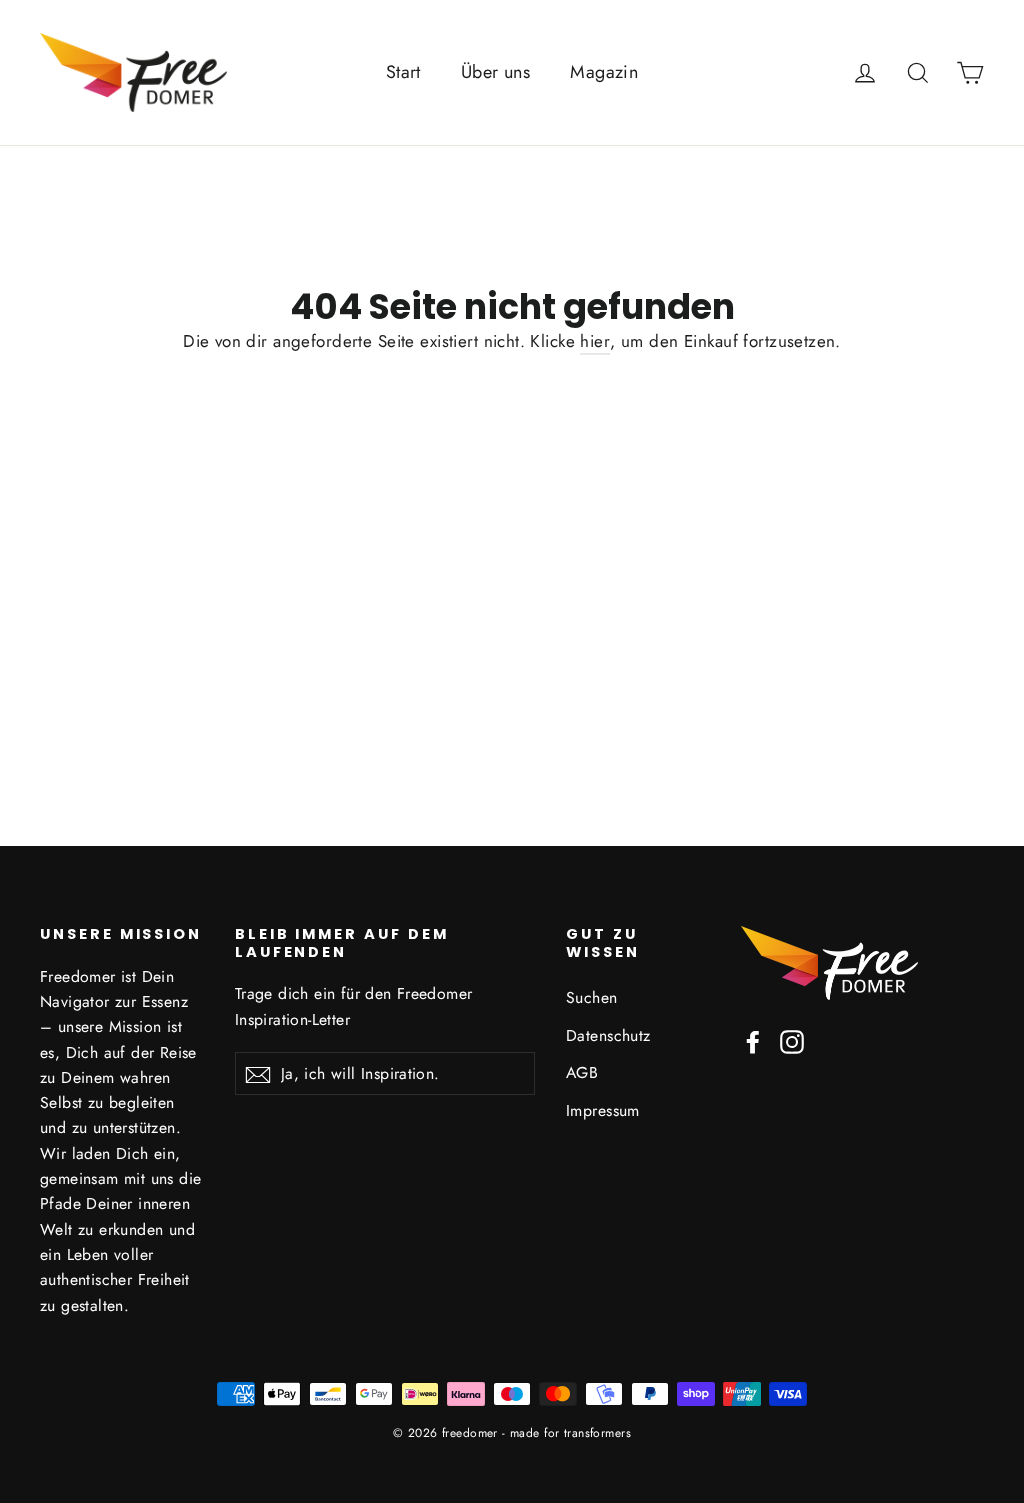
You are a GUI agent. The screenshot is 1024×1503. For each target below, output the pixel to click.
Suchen (592, 997)
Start (403, 72)
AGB (582, 1072)
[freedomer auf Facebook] (753, 1040)
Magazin (604, 72)
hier (595, 341)
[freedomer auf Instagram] (792, 1040)
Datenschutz (608, 1035)
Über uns (495, 72)
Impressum (603, 1110)
